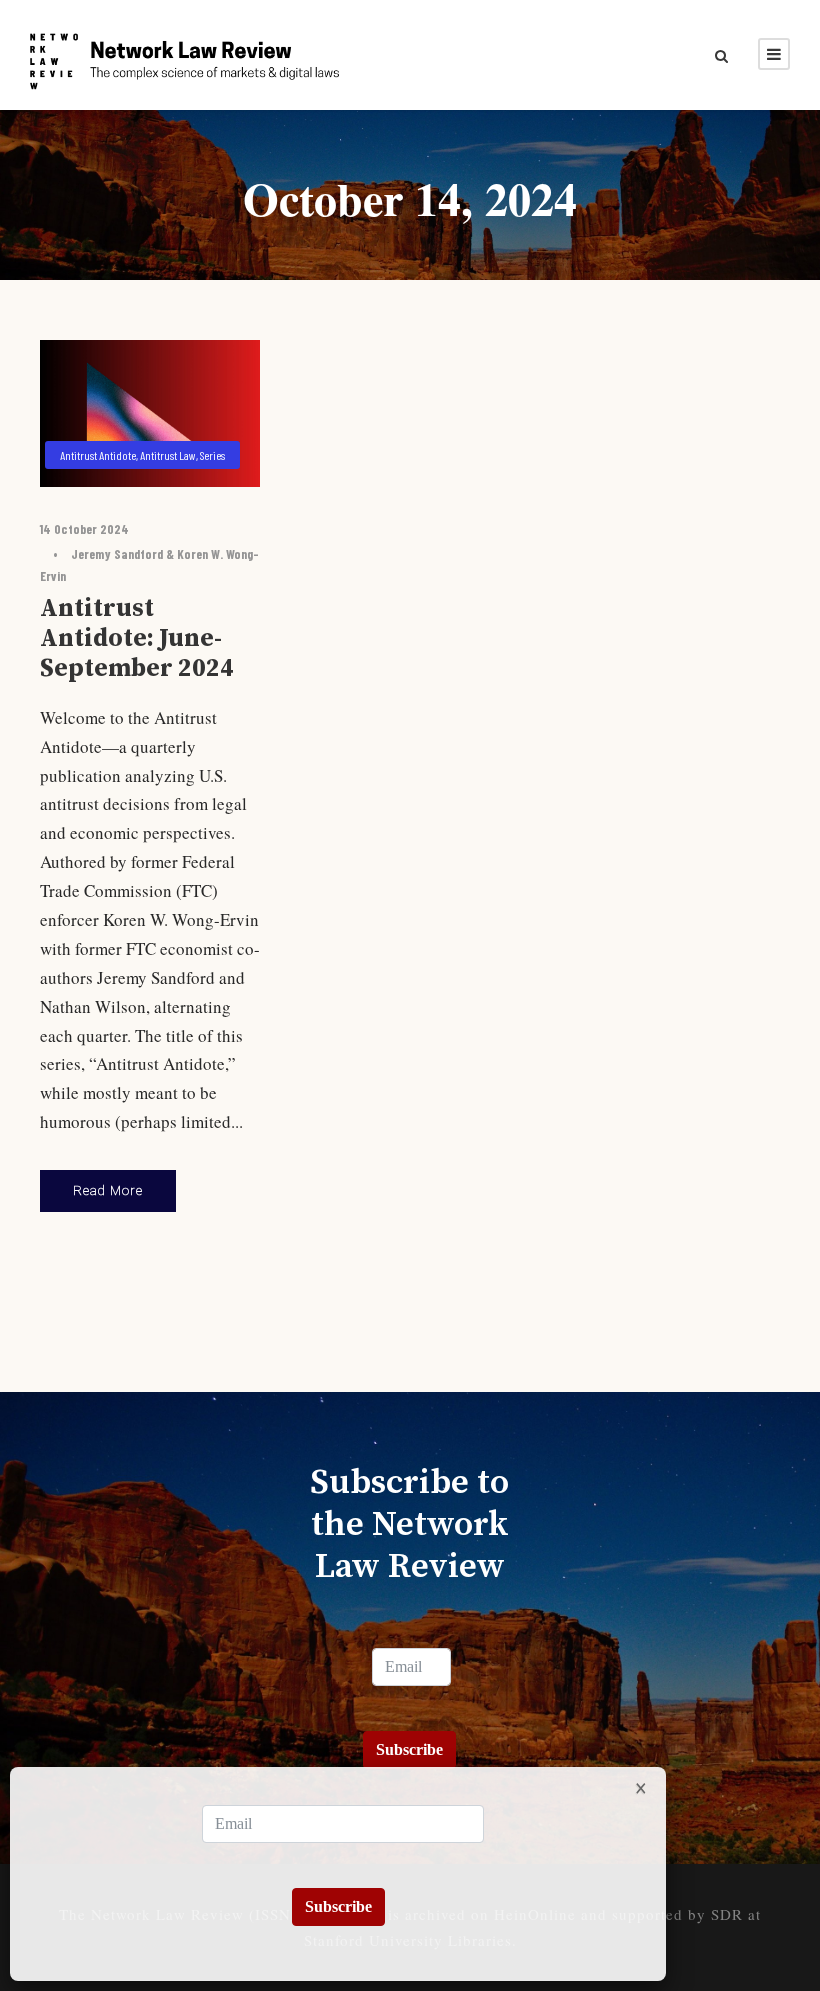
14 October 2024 (84, 529)
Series (212, 455)
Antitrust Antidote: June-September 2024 (137, 638)
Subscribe (409, 1749)
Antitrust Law (168, 455)
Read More (108, 1190)
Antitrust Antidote (98, 455)
